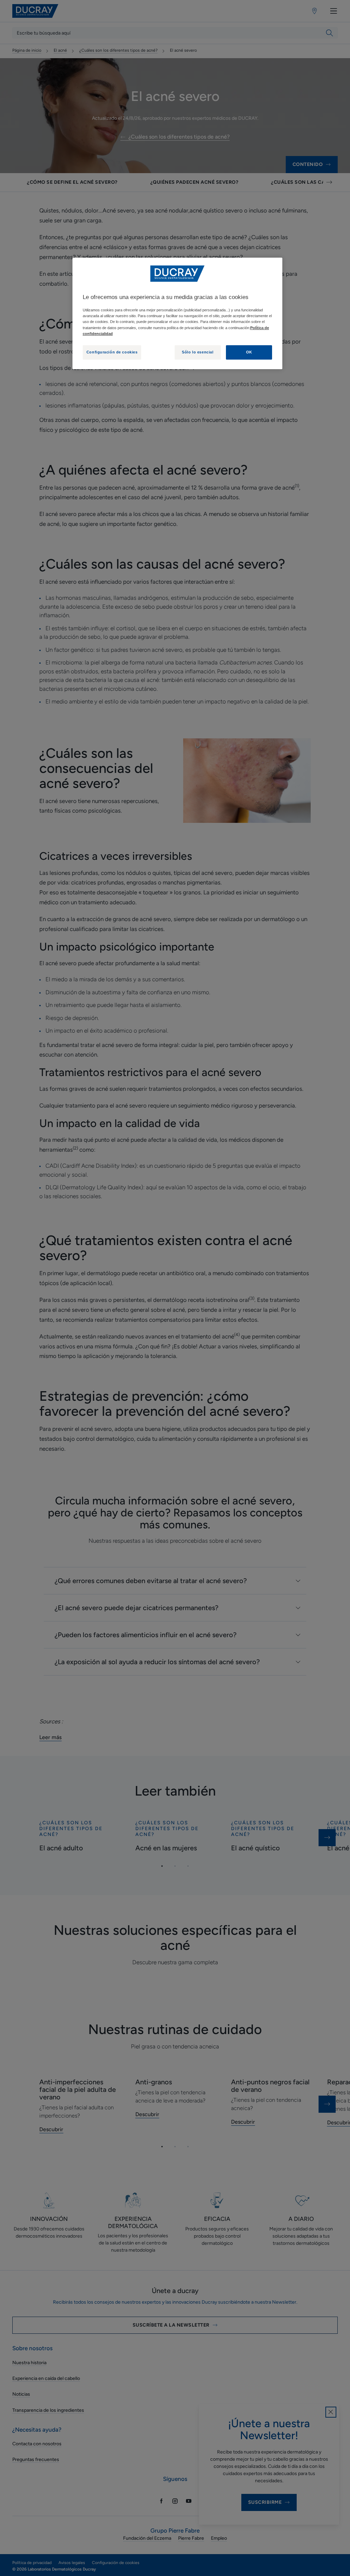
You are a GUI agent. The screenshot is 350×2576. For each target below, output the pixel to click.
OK (249, 352)
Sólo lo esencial (198, 352)
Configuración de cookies (112, 352)
